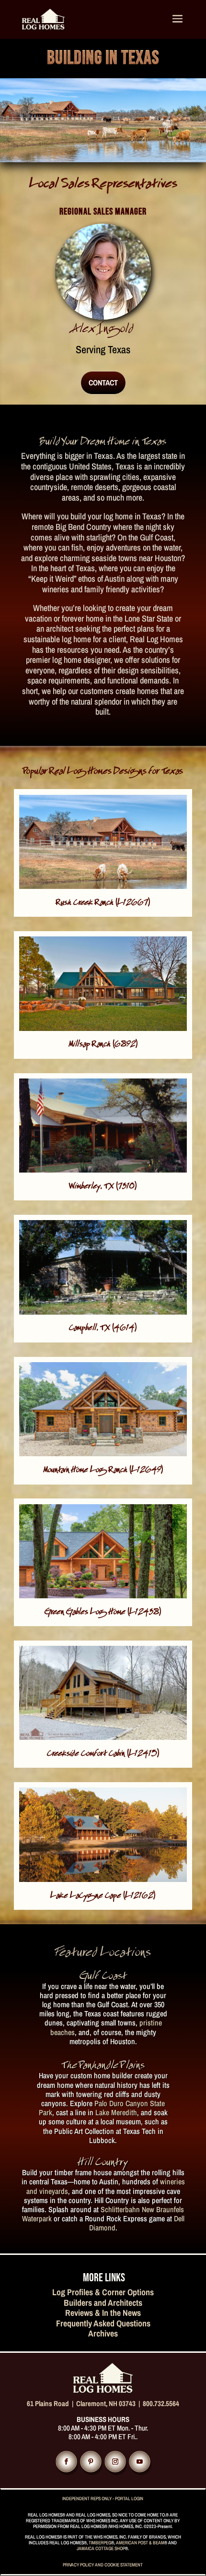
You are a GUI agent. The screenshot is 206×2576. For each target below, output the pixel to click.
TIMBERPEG (100, 2543)
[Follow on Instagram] (115, 2461)
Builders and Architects (103, 2303)
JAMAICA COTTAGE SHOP (101, 2548)
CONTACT (103, 383)
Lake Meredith (116, 2112)
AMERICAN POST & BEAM (140, 2543)
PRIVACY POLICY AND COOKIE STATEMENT (103, 2565)
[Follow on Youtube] (139, 2461)
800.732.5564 (161, 2403)
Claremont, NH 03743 (106, 2403)
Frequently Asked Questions (103, 2323)
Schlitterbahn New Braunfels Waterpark (103, 2214)
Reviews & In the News (103, 2313)
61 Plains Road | (51, 2403)
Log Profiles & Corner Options (103, 2292)
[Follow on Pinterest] (91, 2461)
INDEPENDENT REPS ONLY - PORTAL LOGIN (103, 2498)
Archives (103, 2333)
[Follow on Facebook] (66, 2461)
